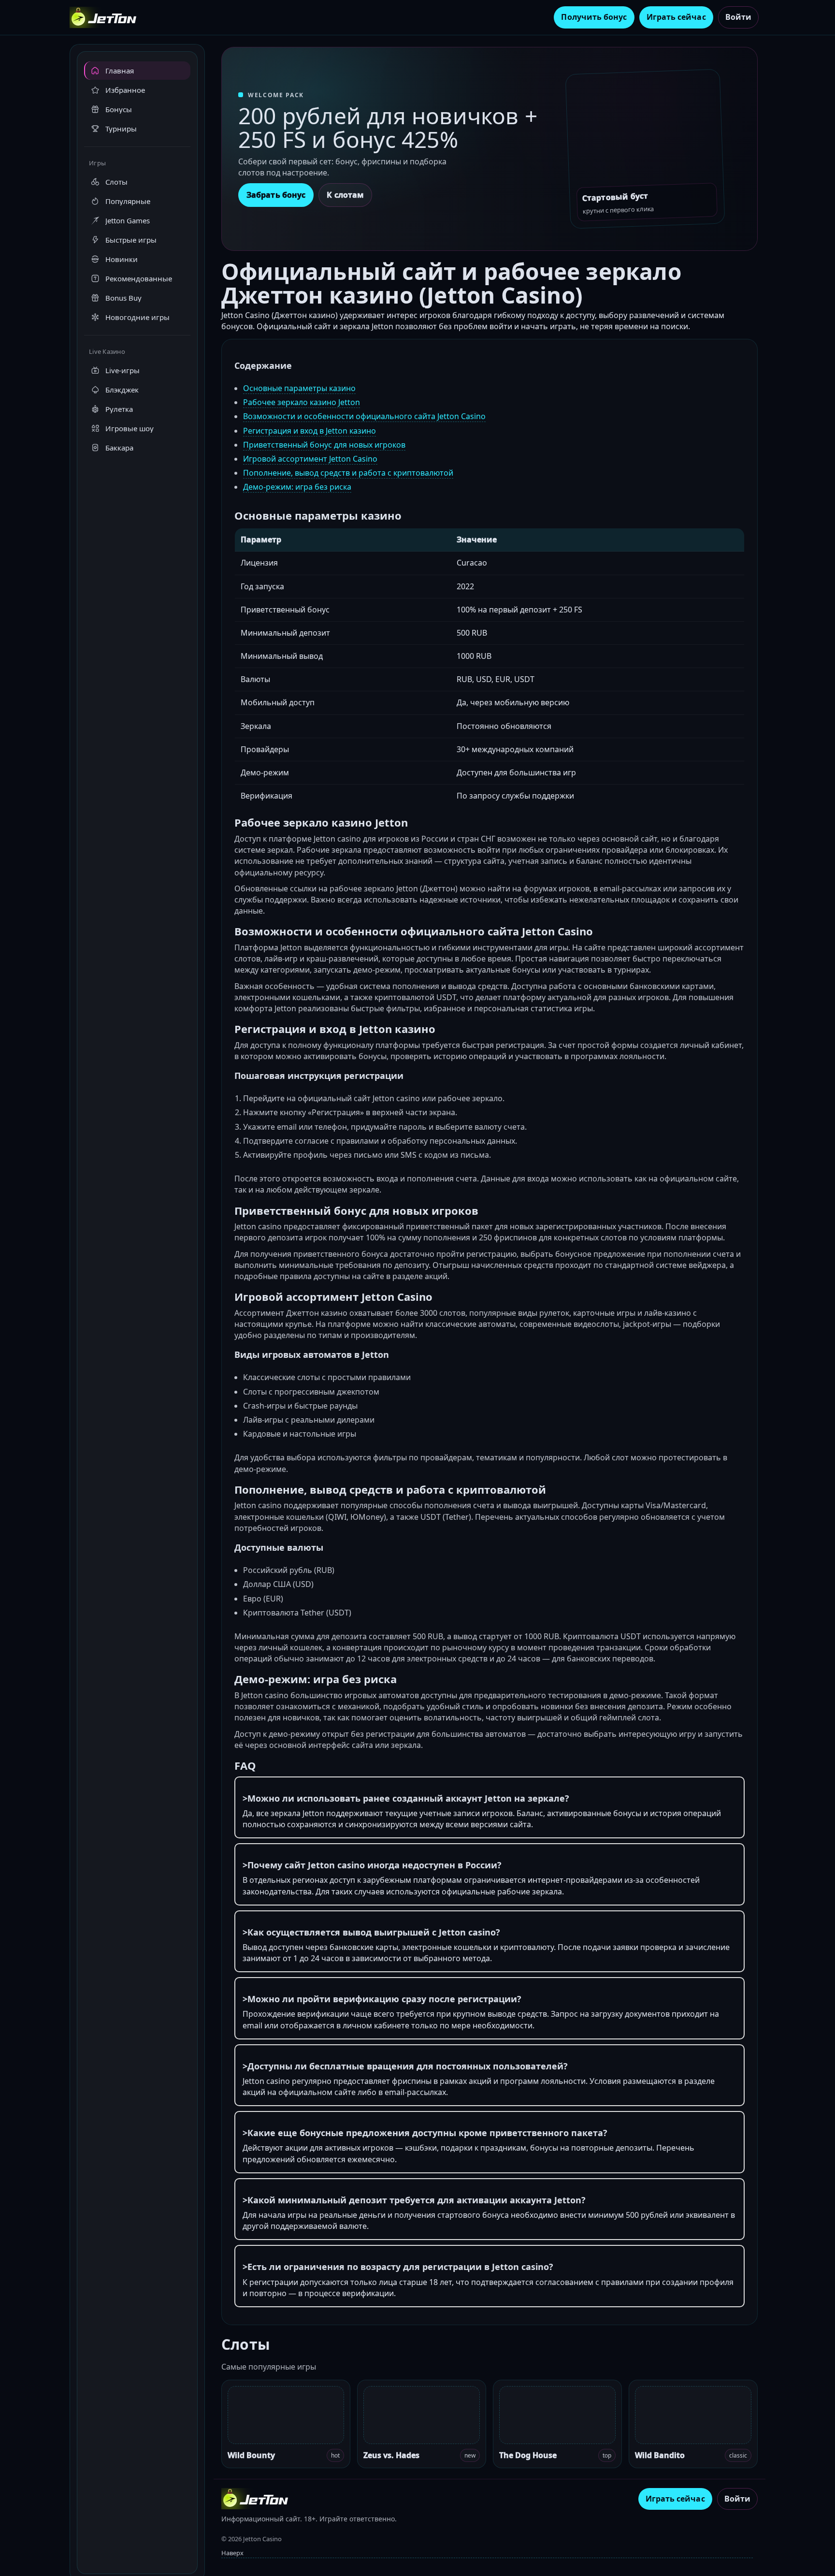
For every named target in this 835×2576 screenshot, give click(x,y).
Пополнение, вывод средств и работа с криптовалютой (348, 473)
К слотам (345, 195)
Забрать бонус (276, 195)
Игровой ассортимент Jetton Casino (310, 459)
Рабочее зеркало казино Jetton (302, 402)
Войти (738, 17)
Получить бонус (594, 17)
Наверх (232, 2553)
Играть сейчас (676, 17)
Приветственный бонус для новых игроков (324, 445)
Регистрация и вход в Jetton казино (310, 431)
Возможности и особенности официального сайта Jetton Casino (364, 416)
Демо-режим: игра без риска (297, 487)
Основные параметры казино (299, 388)
